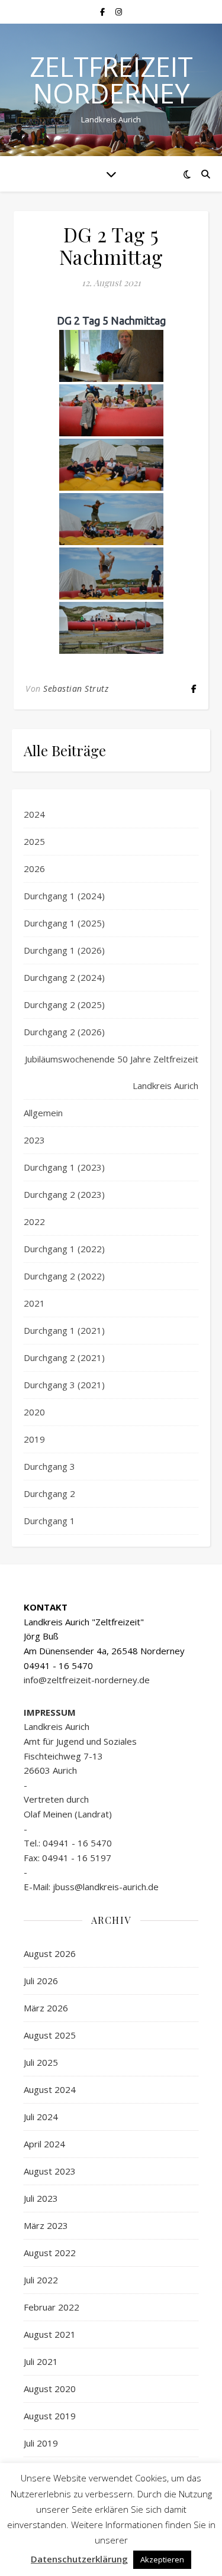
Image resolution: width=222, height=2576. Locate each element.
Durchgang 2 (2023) (64, 1194)
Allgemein (43, 1113)
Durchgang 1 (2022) (64, 1249)
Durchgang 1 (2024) (64, 896)
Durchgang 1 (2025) (64, 923)
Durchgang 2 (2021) (64, 1357)
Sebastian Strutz (76, 688)
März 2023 (46, 2225)
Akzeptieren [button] (162, 2559)
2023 (34, 1140)
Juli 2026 (41, 1981)
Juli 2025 (41, 2062)
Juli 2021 (41, 2361)
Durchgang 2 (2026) (64, 1032)
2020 (34, 1412)
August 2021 (50, 2334)
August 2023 (50, 2171)
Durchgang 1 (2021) (64, 1330)
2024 (34, 814)
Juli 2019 (41, 2443)
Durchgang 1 (49, 1521)
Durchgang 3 (49, 1466)
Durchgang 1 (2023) (64, 1167)
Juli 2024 (41, 2117)
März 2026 (46, 2008)
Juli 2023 (41, 2198)
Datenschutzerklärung (79, 2559)
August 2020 (50, 2389)
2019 (34, 1439)
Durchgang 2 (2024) (64, 977)
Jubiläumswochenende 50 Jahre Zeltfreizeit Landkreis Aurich (112, 1072)
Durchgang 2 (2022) (64, 1276)
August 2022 (50, 2253)
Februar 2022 (52, 2307)
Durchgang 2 (49, 1493)
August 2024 (50, 2089)
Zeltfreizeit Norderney (111, 80)
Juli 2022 (41, 2280)
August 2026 (50, 1953)
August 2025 (50, 2035)
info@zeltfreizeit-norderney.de (87, 1680)
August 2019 (50, 2416)
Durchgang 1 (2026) (64, 950)
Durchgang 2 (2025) (64, 1005)
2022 (34, 1221)
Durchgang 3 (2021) (64, 1385)
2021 (34, 1303)
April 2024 (44, 2144)
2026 (34, 869)
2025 (34, 841)
